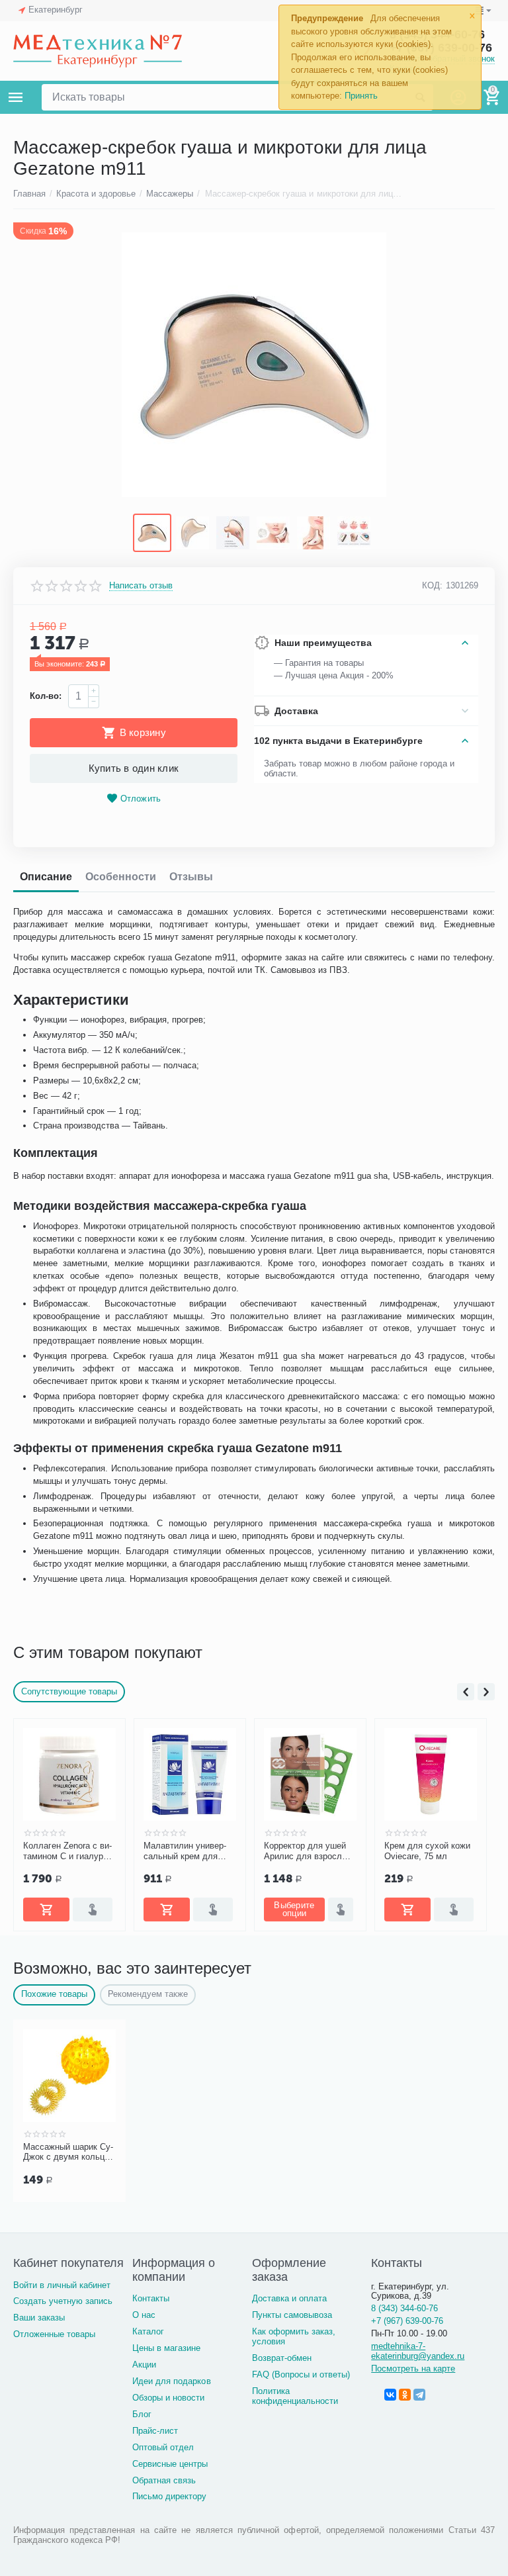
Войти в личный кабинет (62, 2285)
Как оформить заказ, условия (294, 2336)
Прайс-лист (155, 2431)
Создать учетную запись (63, 2301)
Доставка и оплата (289, 2298)
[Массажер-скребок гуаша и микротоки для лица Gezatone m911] (254, 365)
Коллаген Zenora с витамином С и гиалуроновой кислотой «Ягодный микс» (69, 1851)
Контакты (151, 2298)
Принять (361, 96)
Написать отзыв (141, 586)
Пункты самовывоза (292, 2315)
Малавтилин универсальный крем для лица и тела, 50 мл (185, 1851)
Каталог (148, 2331)
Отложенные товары (54, 2334)
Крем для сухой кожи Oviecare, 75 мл (427, 1851)
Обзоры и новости (168, 2398)
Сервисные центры (170, 2464)
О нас (144, 2315)
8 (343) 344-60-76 (404, 2308)
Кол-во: (46, 696)
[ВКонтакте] (390, 2395)
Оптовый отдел (163, 2447)
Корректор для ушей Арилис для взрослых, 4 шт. (310, 1851)
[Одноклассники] (405, 2395)
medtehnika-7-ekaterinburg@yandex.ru (418, 2351)
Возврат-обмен (282, 2358)
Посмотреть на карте (413, 2369)
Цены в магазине (166, 2348)
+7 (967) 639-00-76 (407, 2321)
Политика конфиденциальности (295, 2396)
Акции (144, 2365)
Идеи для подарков (171, 2381)
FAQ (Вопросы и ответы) (301, 2374)
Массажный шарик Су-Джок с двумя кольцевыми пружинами (68, 2152)
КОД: (432, 585)
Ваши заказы (39, 2318)
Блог (142, 2414)
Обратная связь (164, 2480)
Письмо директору (169, 2496)
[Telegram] (419, 2395)
